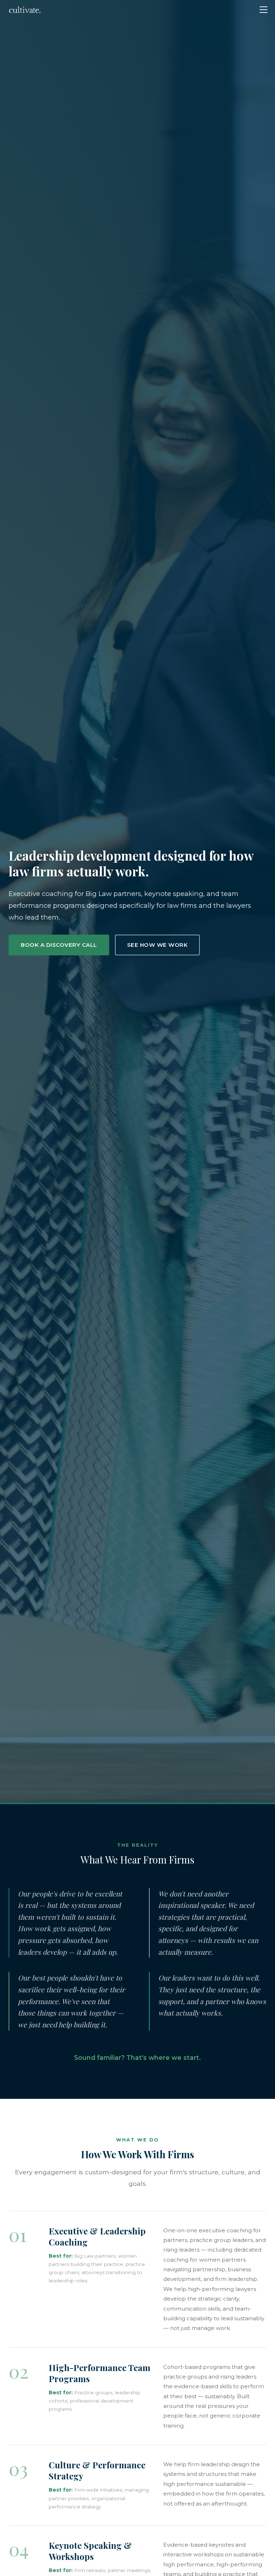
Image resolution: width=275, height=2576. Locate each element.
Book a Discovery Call (59, 945)
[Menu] (264, 10)
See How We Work (158, 945)
